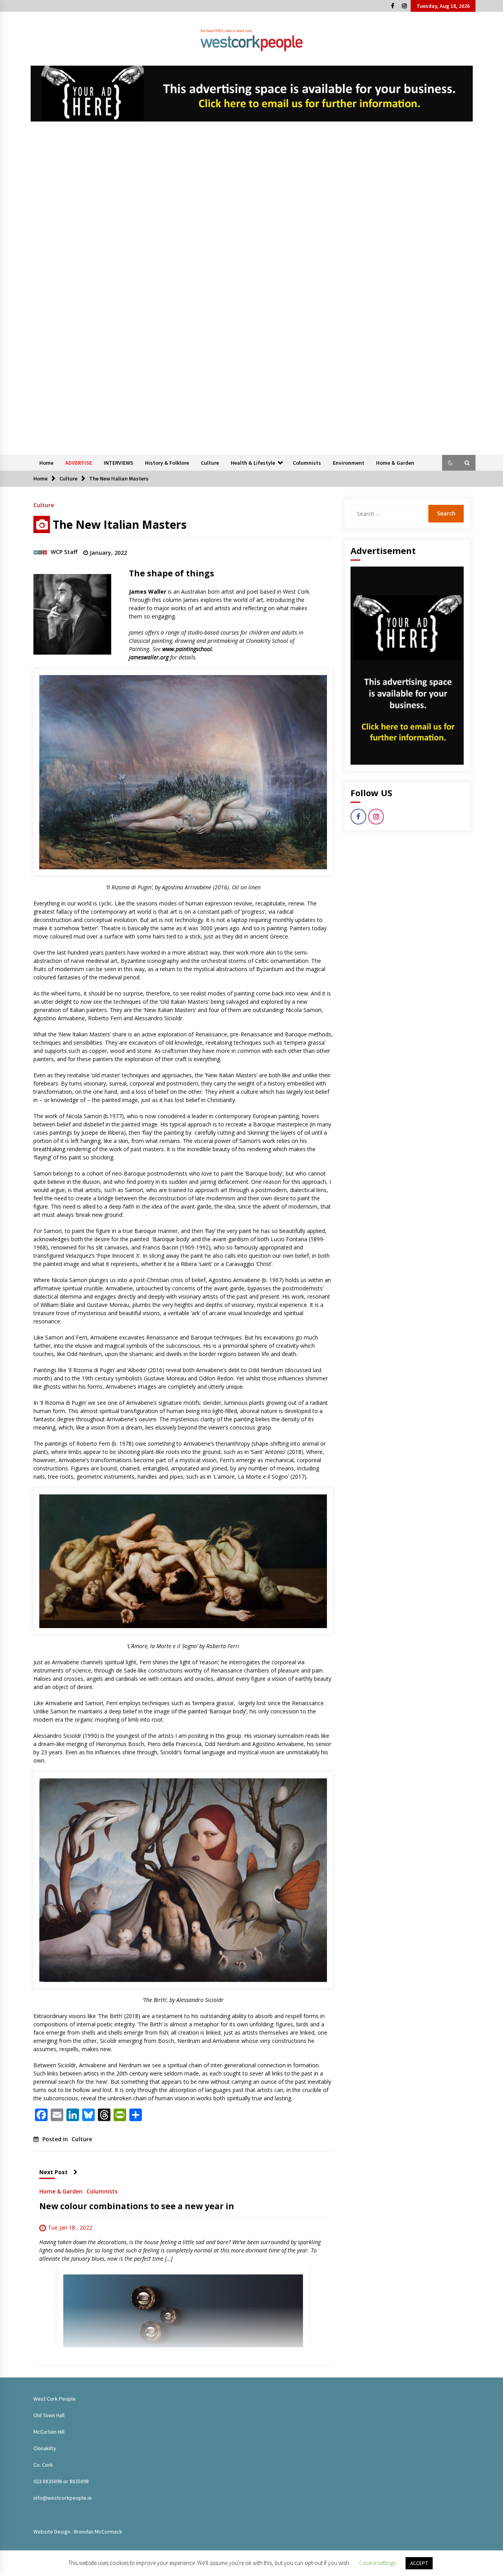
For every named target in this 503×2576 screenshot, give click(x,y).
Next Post (53, 2172)
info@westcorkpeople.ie (63, 2498)
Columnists (307, 463)
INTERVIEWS (118, 463)
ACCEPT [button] (419, 2563)
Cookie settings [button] (377, 2563)
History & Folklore (167, 463)
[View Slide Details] (252, 94)
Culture (210, 463)
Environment (349, 463)
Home (46, 463)
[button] (450, 463)
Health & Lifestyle (253, 463)
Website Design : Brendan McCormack (78, 2532)
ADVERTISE (79, 463)
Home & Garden (395, 463)
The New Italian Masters (120, 524)
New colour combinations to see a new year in (137, 2206)
